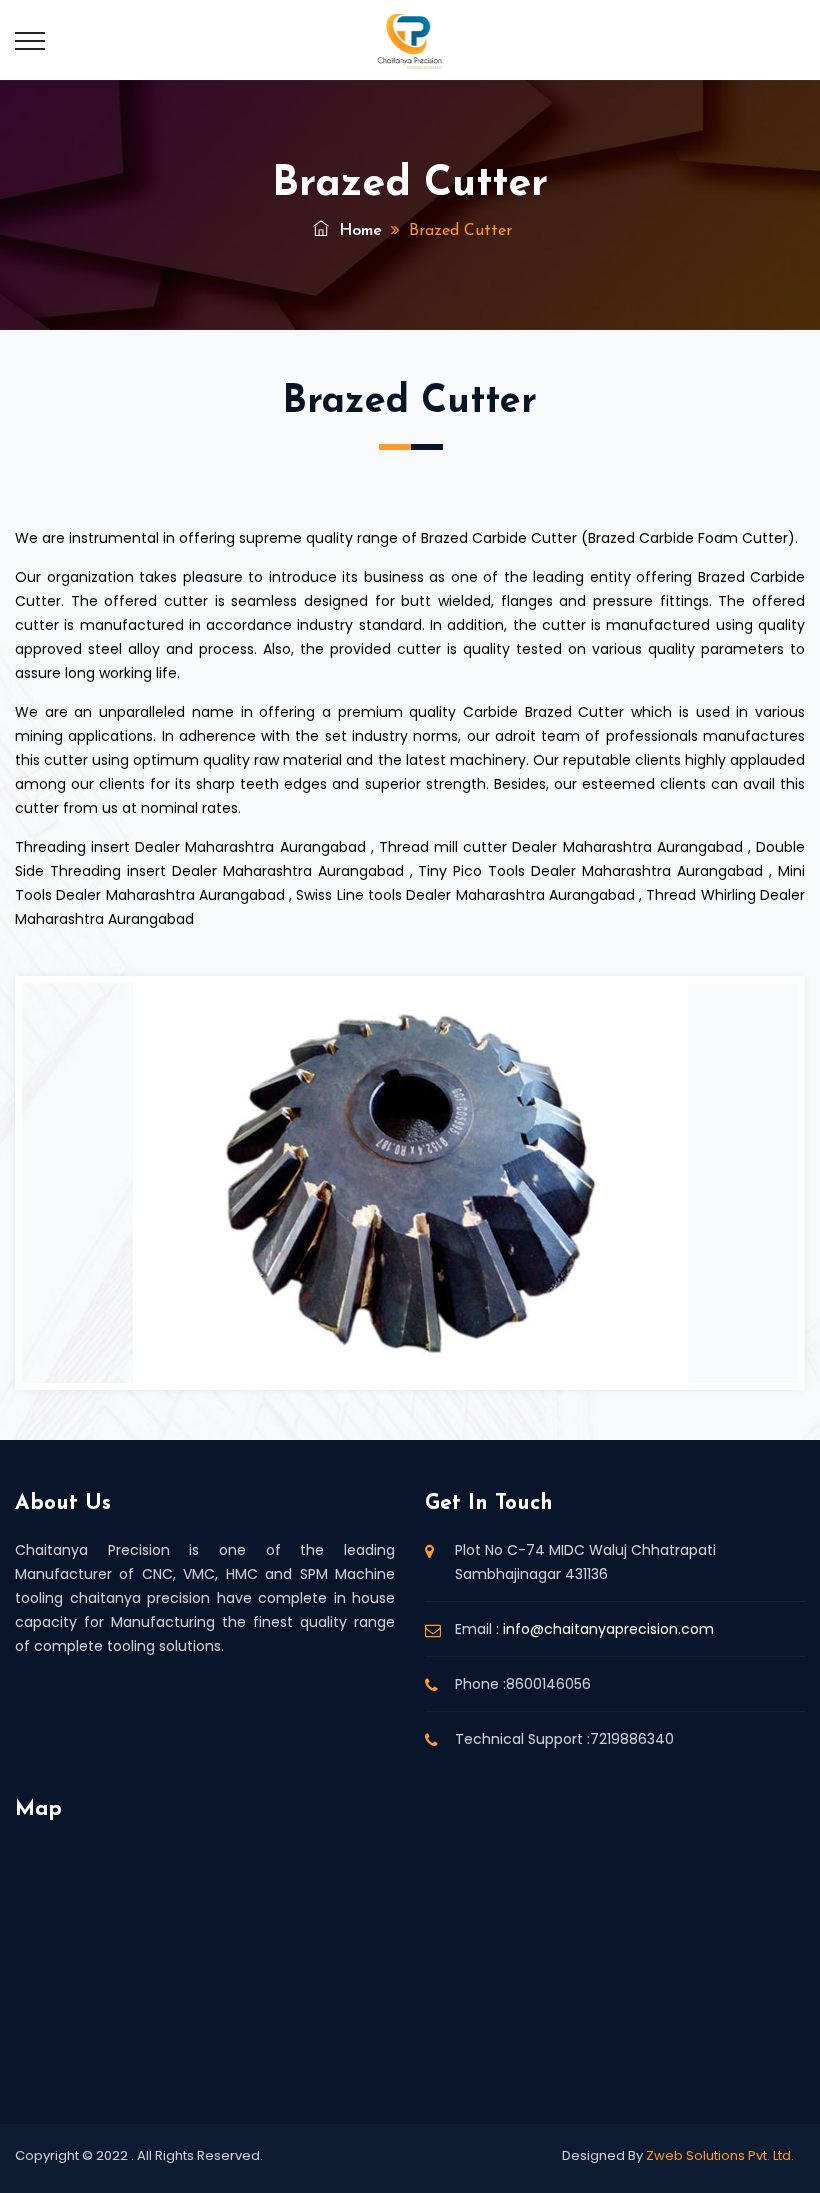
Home (358, 231)
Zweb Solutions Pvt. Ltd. (720, 2155)
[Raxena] (410, 40)
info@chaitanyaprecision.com (608, 1629)
